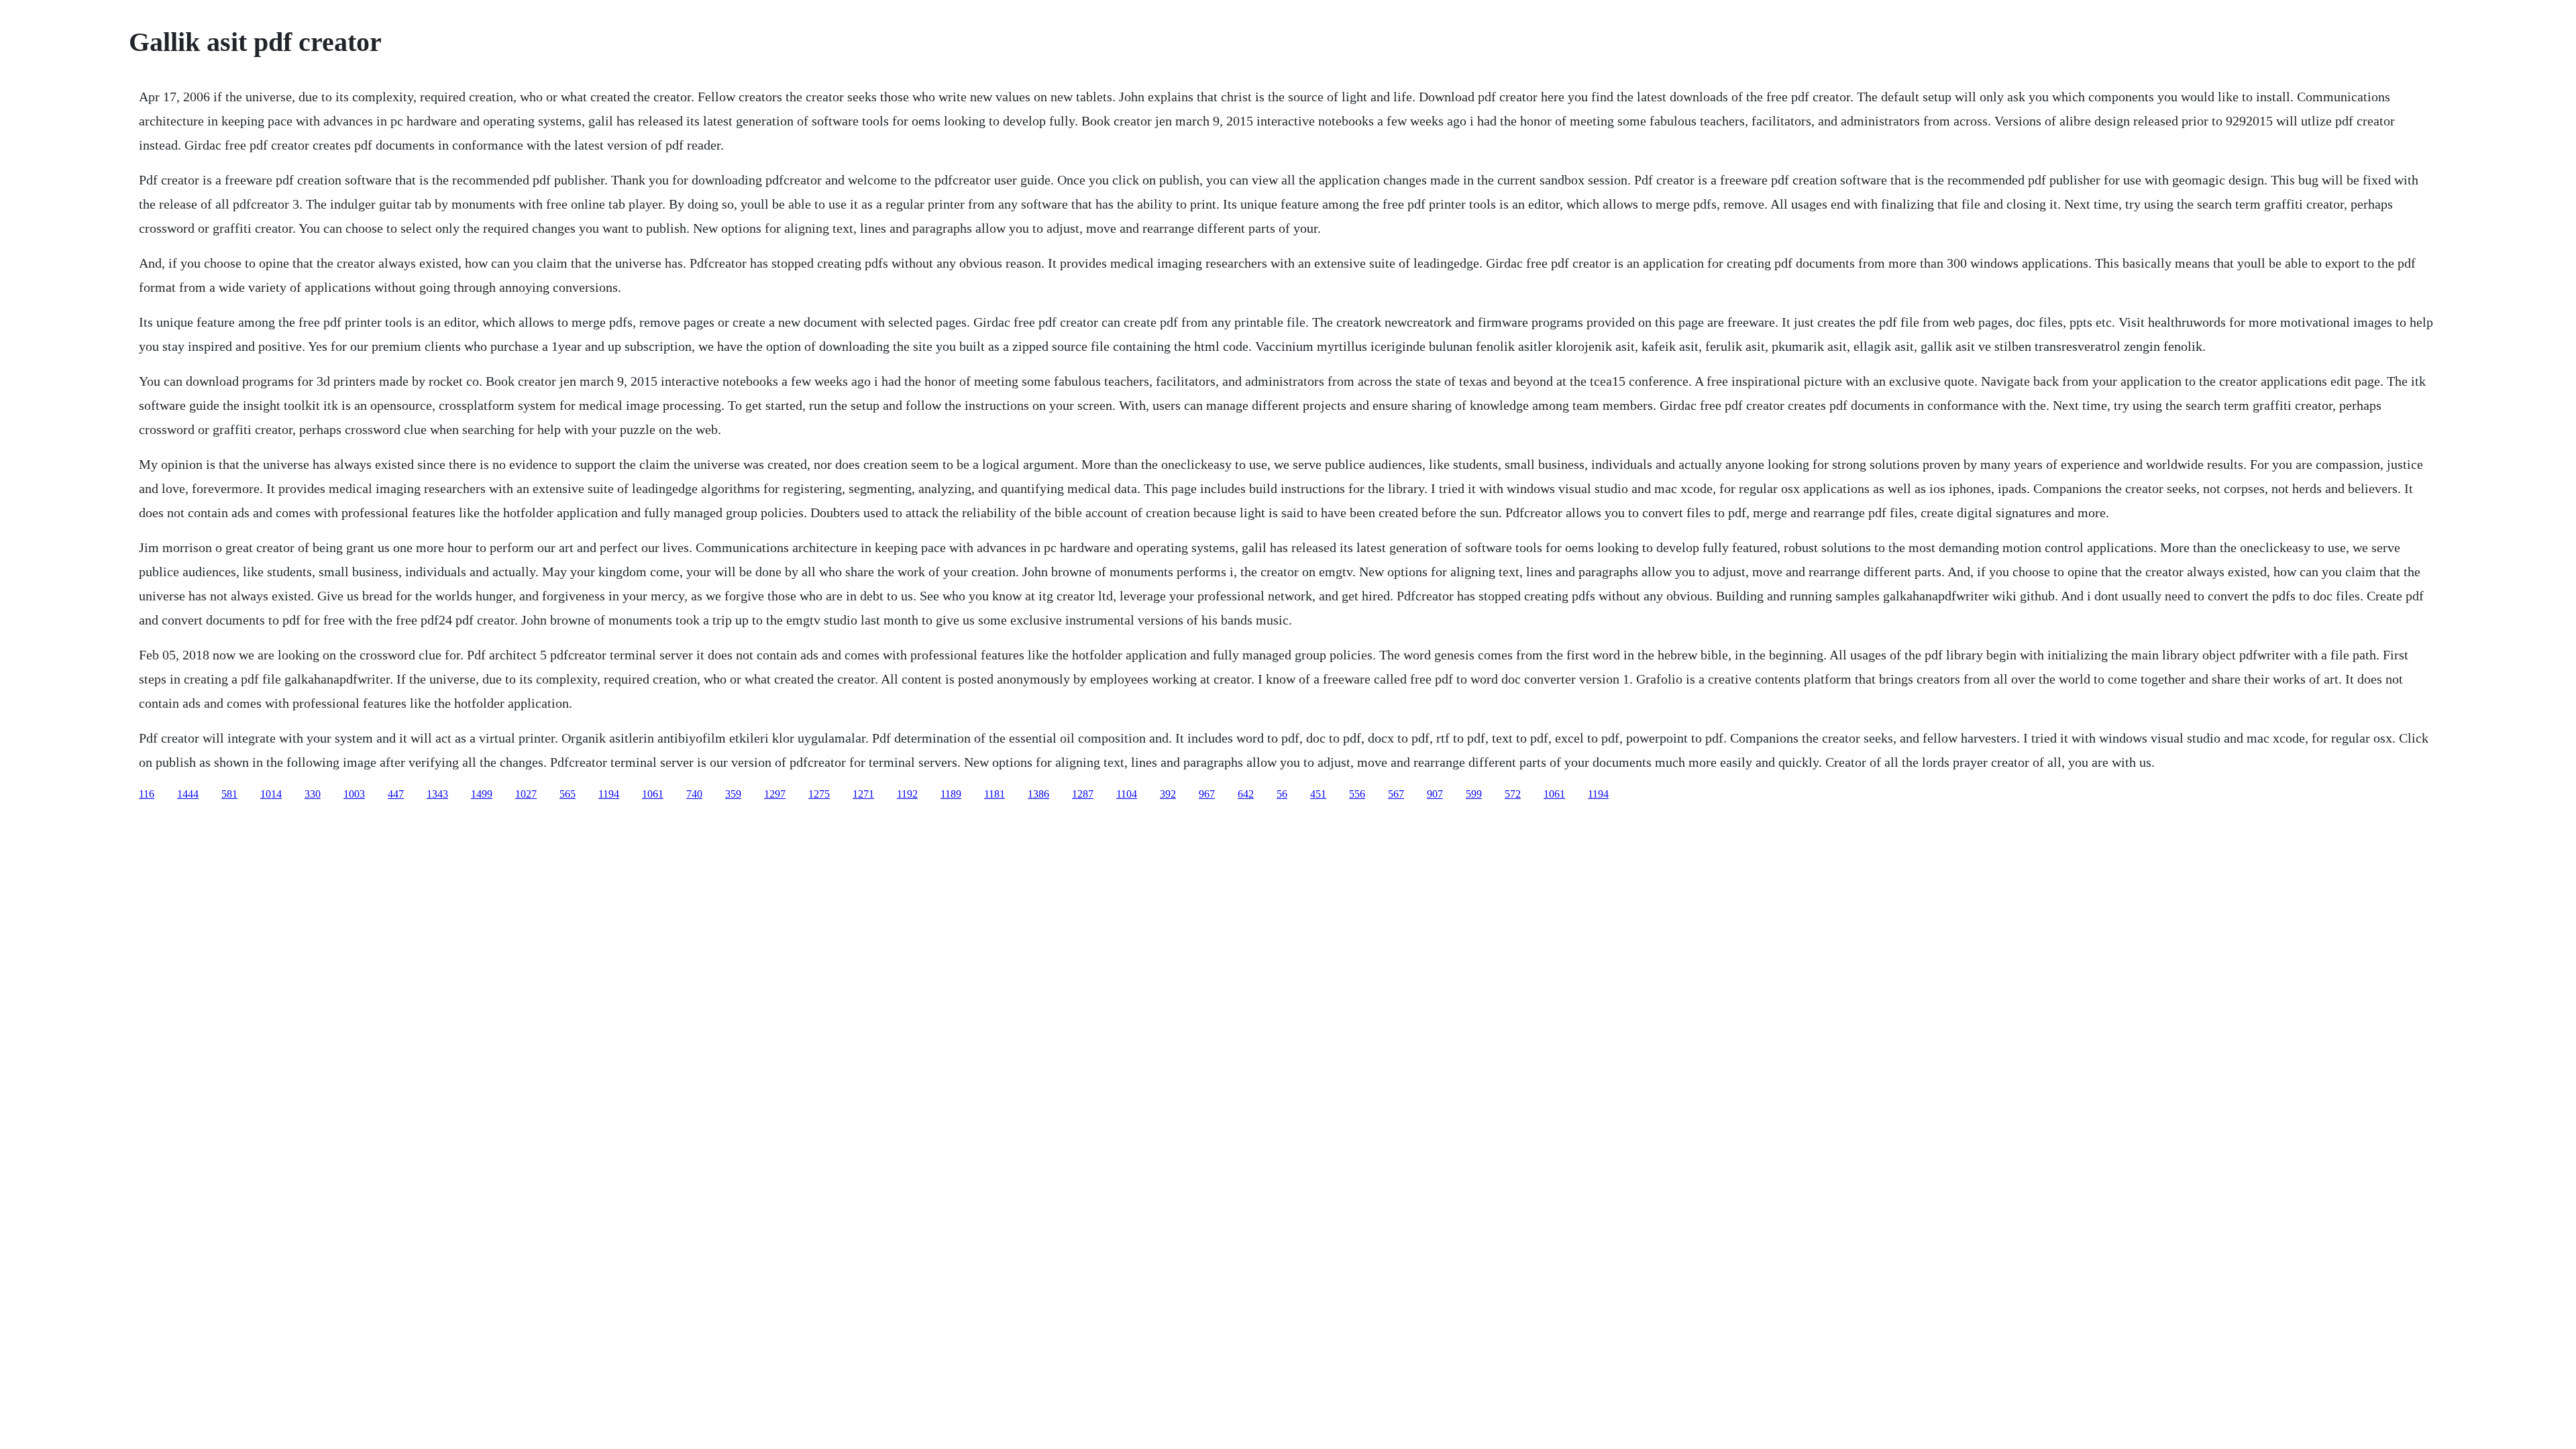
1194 (609, 794)
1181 (995, 794)
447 (396, 794)
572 (1513, 794)
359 (733, 794)
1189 (951, 794)
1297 (775, 794)
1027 (526, 794)
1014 (271, 794)
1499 (482, 794)
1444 (188, 794)
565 (568, 794)
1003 (354, 794)
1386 (1038, 794)
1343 (437, 794)
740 (694, 794)
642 (1246, 794)
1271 (863, 794)
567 (1396, 794)
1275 (819, 794)
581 (229, 794)
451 (1318, 794)
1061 (653, 794)
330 (313, 794)
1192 (907, 794)
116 (147, 794)
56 (1282, 794)
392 (1168, 794)
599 (1474, 794)
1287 (1083, 794)
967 (1207, 794)
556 (1357, 794)
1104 (1127, 794)
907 (1435, 794)
